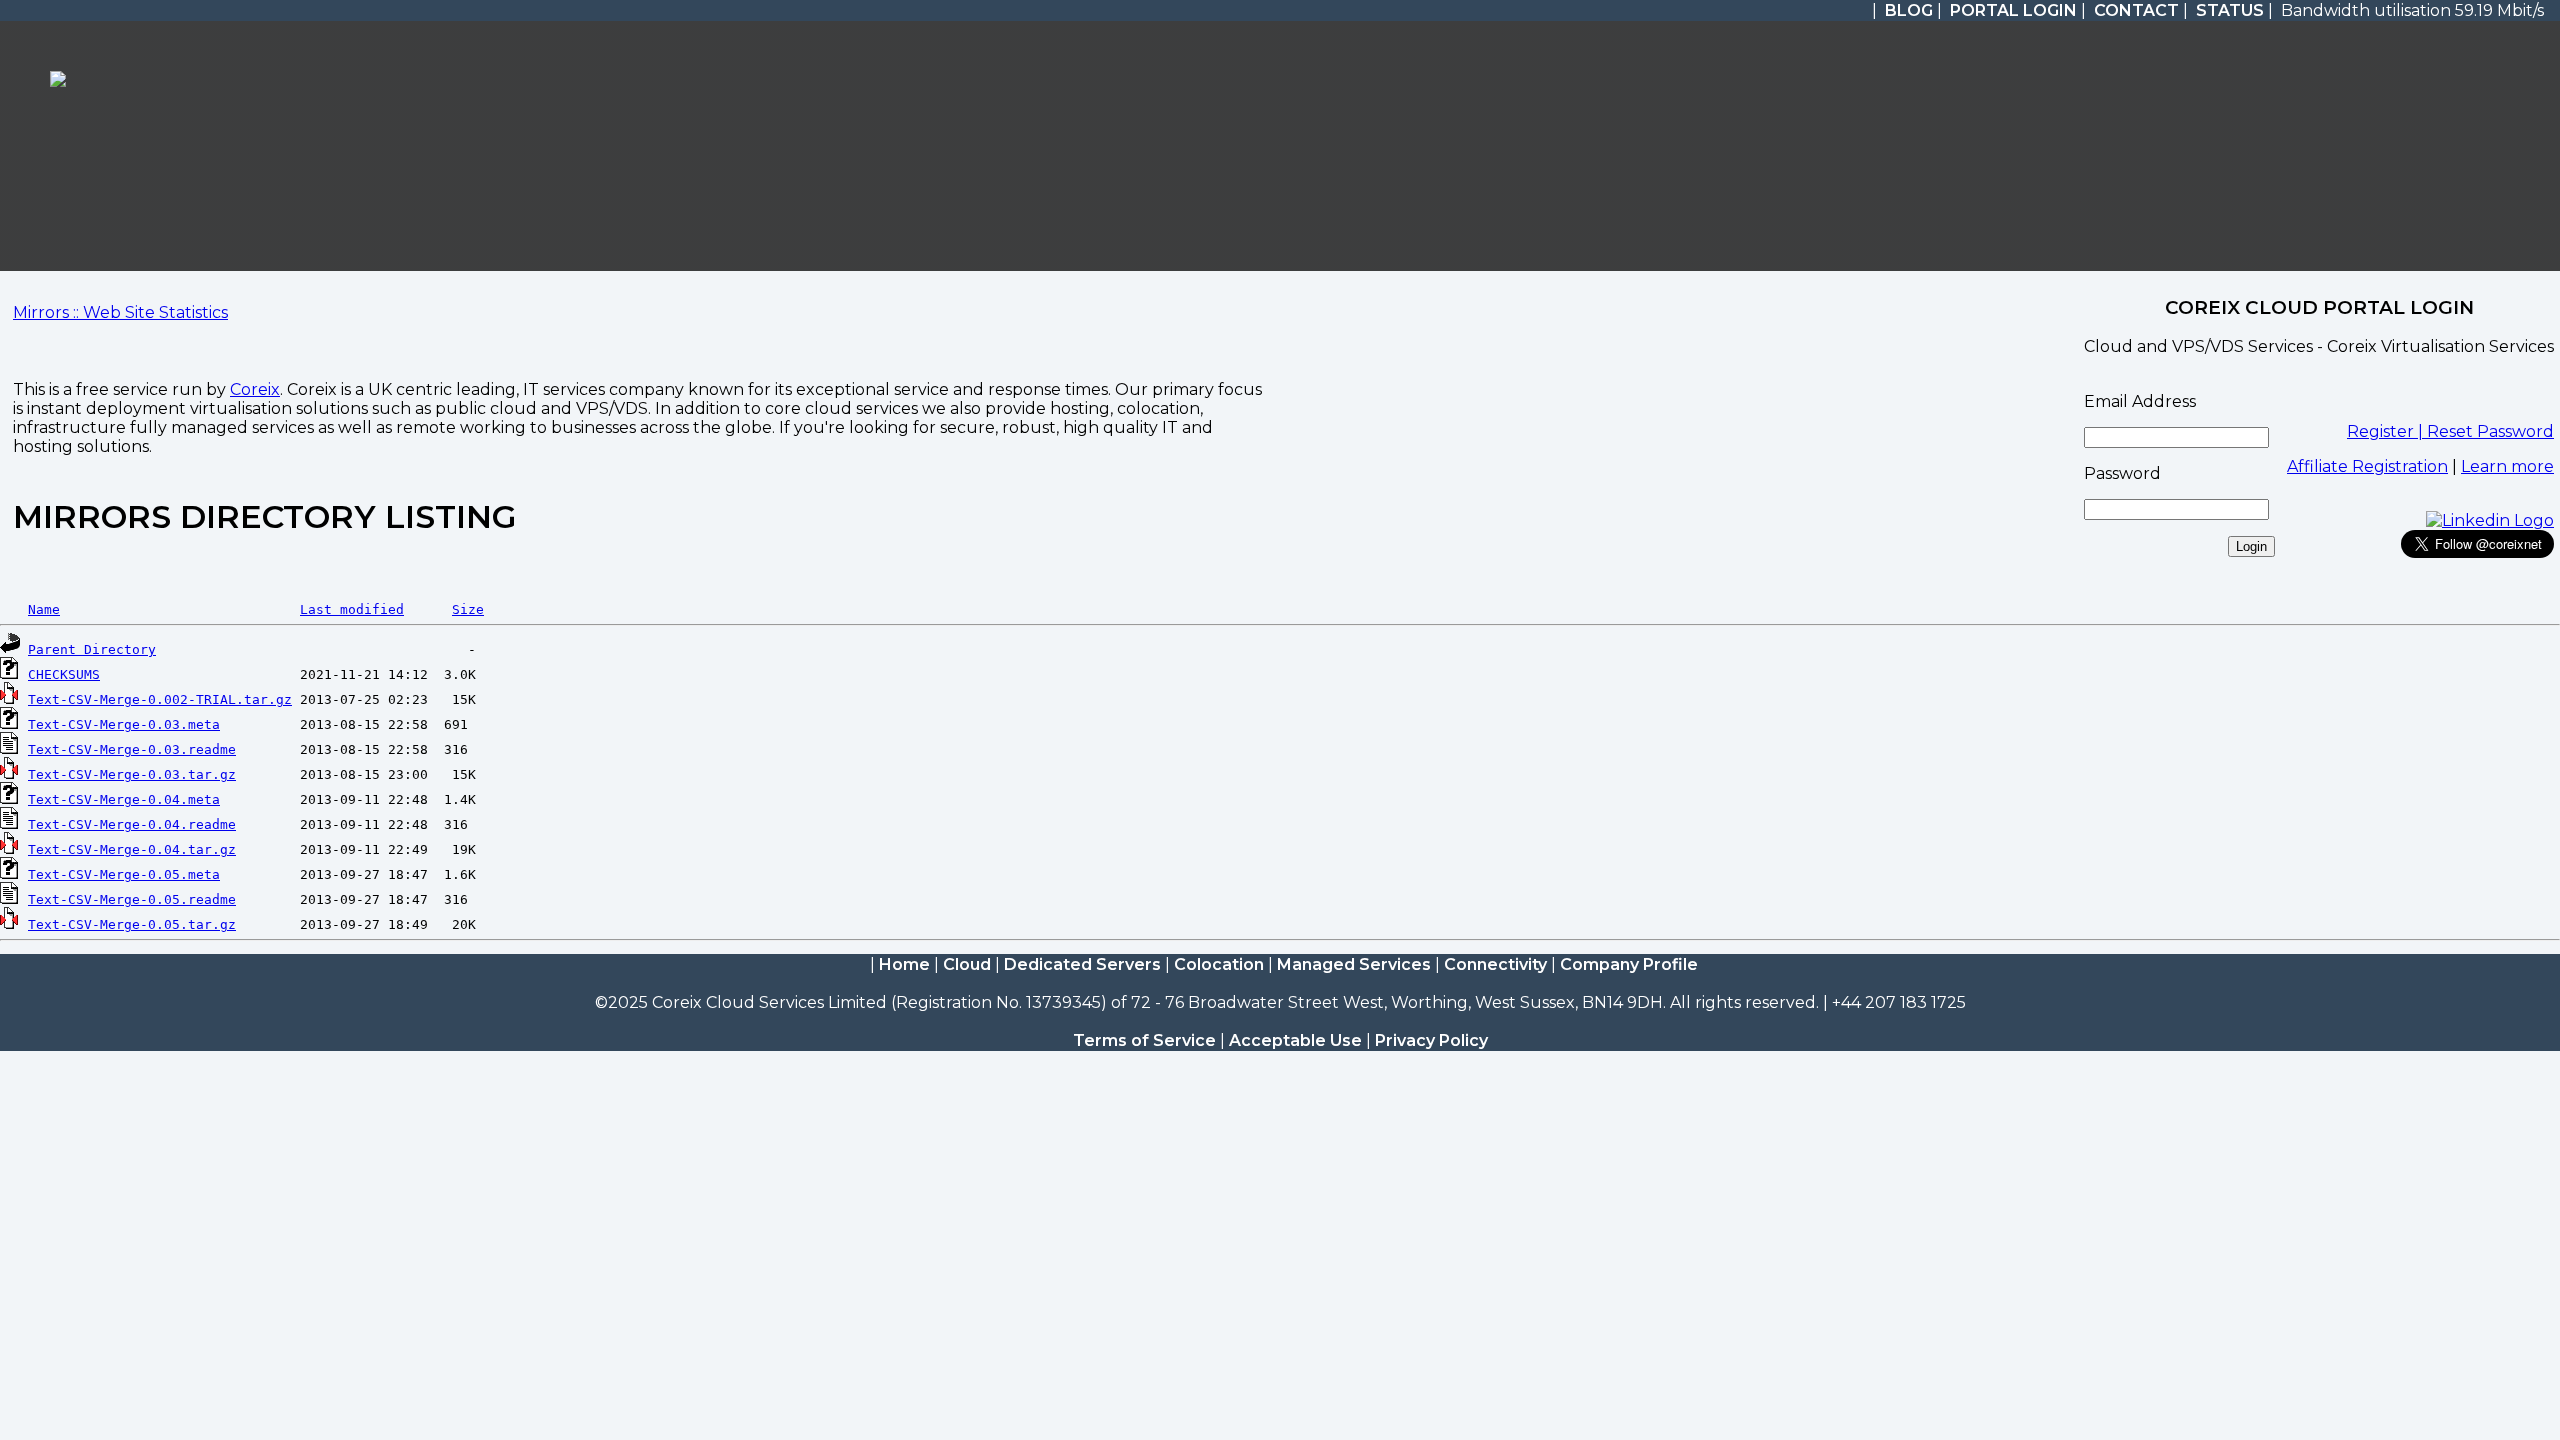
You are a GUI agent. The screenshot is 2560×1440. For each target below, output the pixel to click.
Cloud (967, 964)
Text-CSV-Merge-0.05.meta (124, 874)
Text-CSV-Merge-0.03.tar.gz (132, 774)
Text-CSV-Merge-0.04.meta (124, 799)
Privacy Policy (1431, 1040)
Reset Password (2490, 431)
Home (904, 964)
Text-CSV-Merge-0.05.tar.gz (132, 924)
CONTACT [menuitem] (2136, 10)
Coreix (255, 389)
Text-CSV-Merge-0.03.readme (132, 749)
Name (44, 609)
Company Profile (1629, 964)
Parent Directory (92, 649)
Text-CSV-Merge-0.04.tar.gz (132, 849)
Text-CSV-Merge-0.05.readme (132, 899)
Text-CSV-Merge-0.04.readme (132, 824)
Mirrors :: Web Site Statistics (120, 312)
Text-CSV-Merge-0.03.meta (124, 724)
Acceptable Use (1295, 1040)
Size (468, 609)
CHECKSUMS (64, 674)
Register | (2387, 431)
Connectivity (1495, 964)
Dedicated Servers (1082, 964)
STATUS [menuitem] (2230, 10)
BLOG (1909, 10)
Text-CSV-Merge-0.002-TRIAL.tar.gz (160, 699)
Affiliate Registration (2367, 466)
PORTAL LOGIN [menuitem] (2013, 10)
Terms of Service (1144, 1040)
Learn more (2507, 466)
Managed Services (1354, 964)
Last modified (352, 609)
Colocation (1219, 964)
